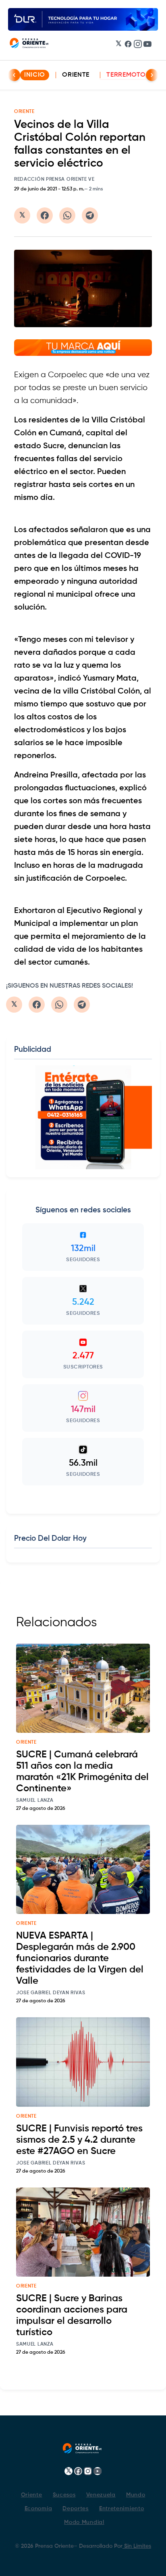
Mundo (136, 2495)
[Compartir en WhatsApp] (67, 215)
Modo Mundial (84, 2522)
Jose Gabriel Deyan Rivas (51, 1993)
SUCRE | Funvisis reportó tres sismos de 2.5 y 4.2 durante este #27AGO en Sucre (79, 2140)
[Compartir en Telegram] (90, 215)
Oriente (76, 75)
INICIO (35, 75)
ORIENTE (24, 112)
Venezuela (101, 2495)
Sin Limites (137, 2546)
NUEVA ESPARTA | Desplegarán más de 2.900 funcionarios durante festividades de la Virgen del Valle (80, 1958)
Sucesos (64, 2495)
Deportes (76, 2509)
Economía (38, 2509)
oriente (26, 1742)
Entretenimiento (122, 2509)
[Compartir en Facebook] (45, 215)
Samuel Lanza (35, 1801)
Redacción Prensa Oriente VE (54, 180)
